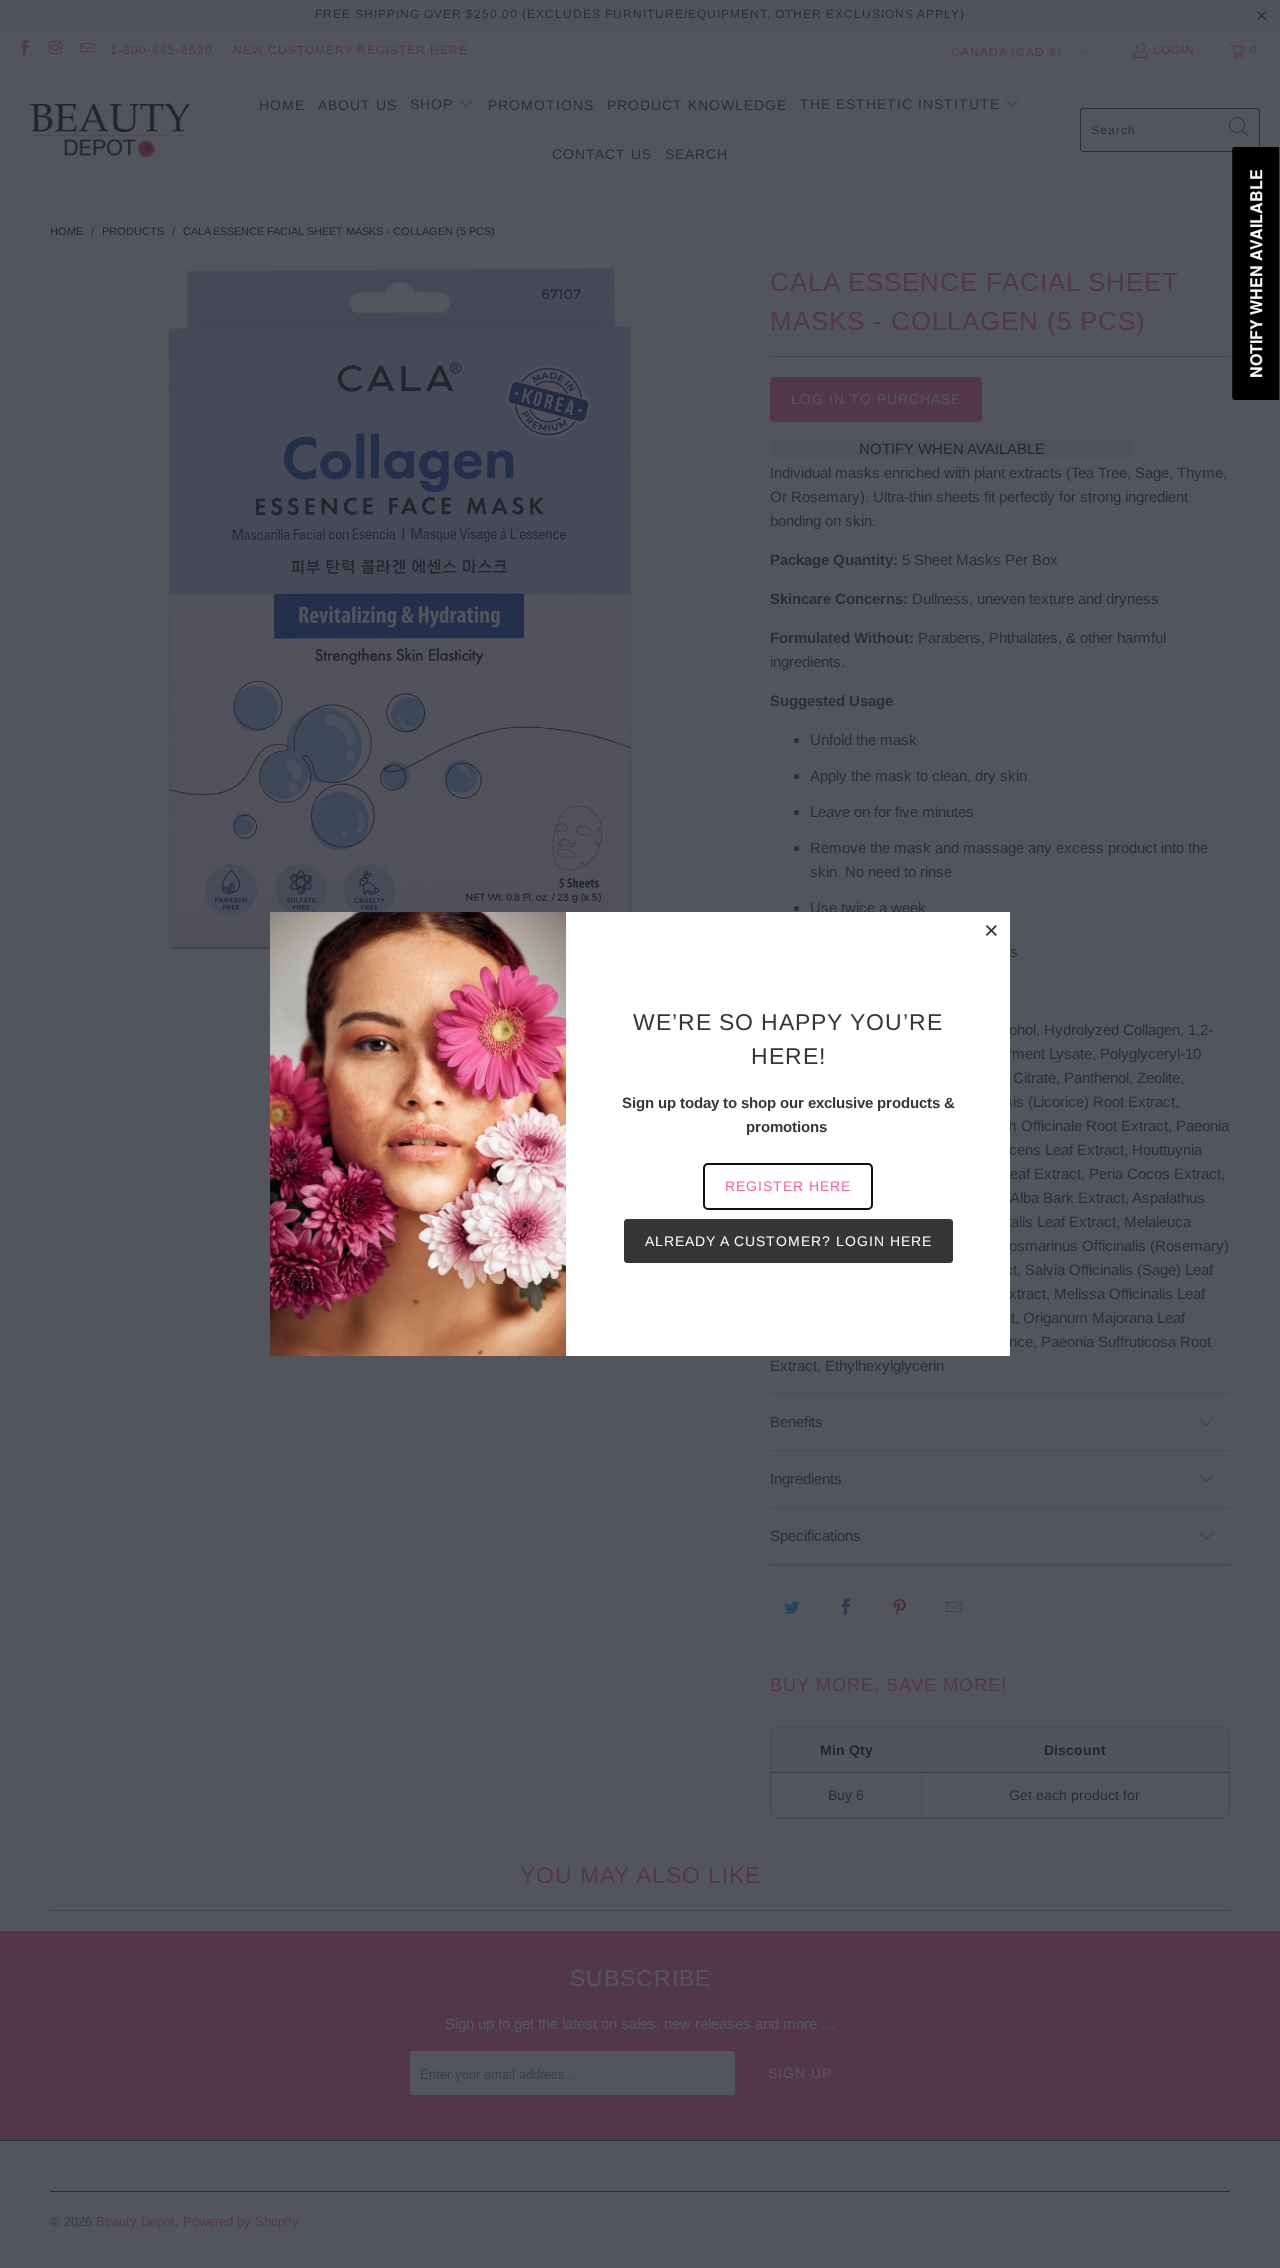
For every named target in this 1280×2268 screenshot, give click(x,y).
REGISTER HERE (788, 1186)
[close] (992, 930)
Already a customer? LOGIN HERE (788, 1241)
